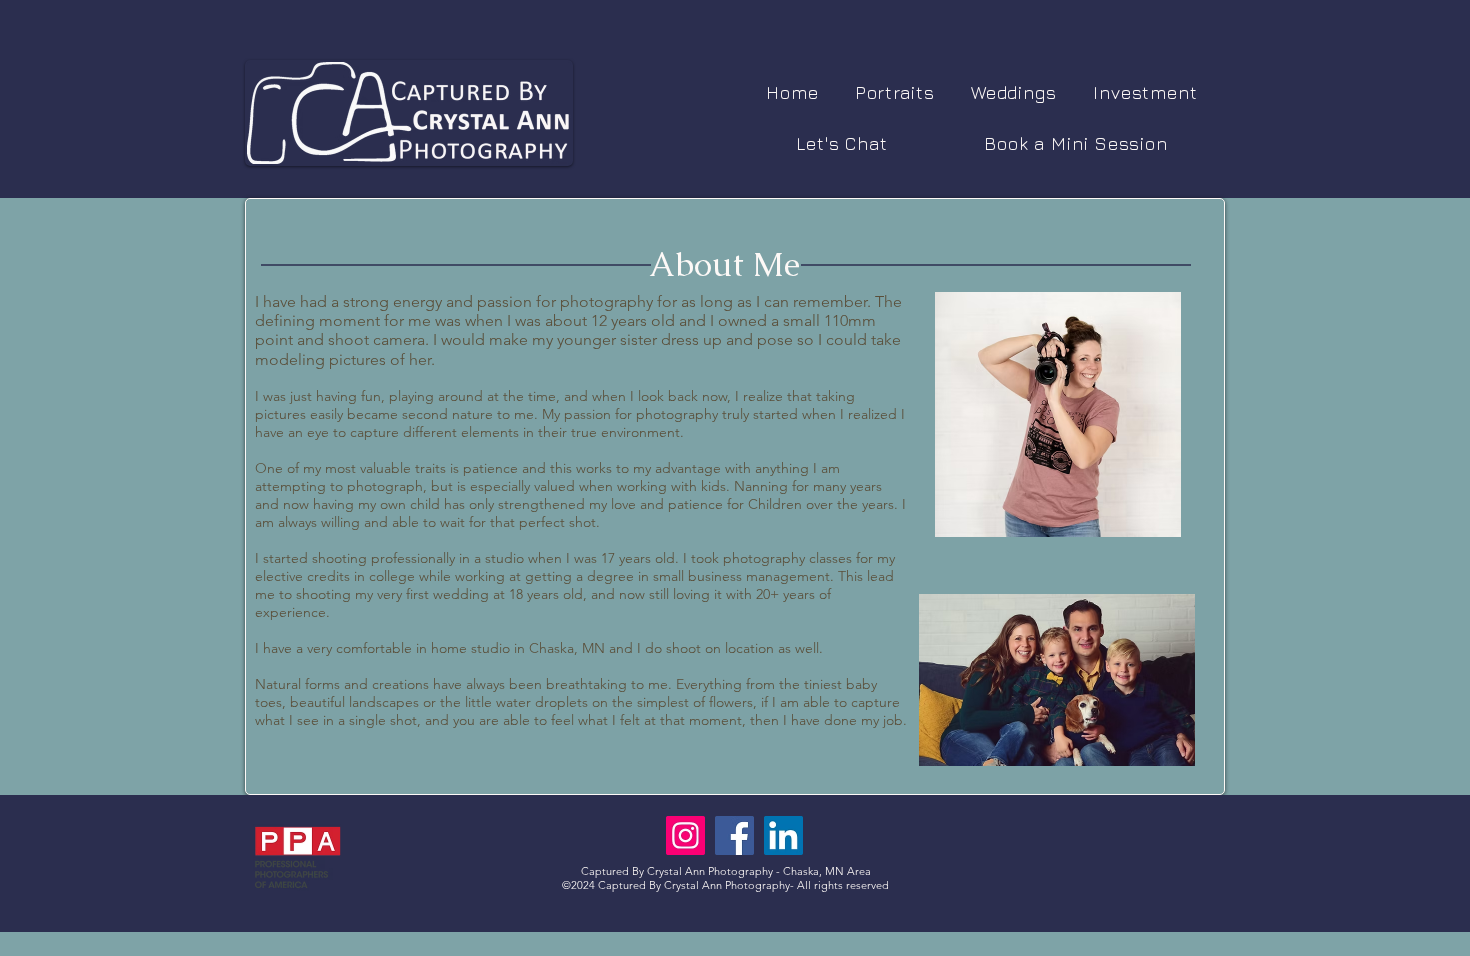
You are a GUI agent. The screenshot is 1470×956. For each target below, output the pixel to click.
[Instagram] (685, 835)
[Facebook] (734, 835)
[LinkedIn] (783, 835)
